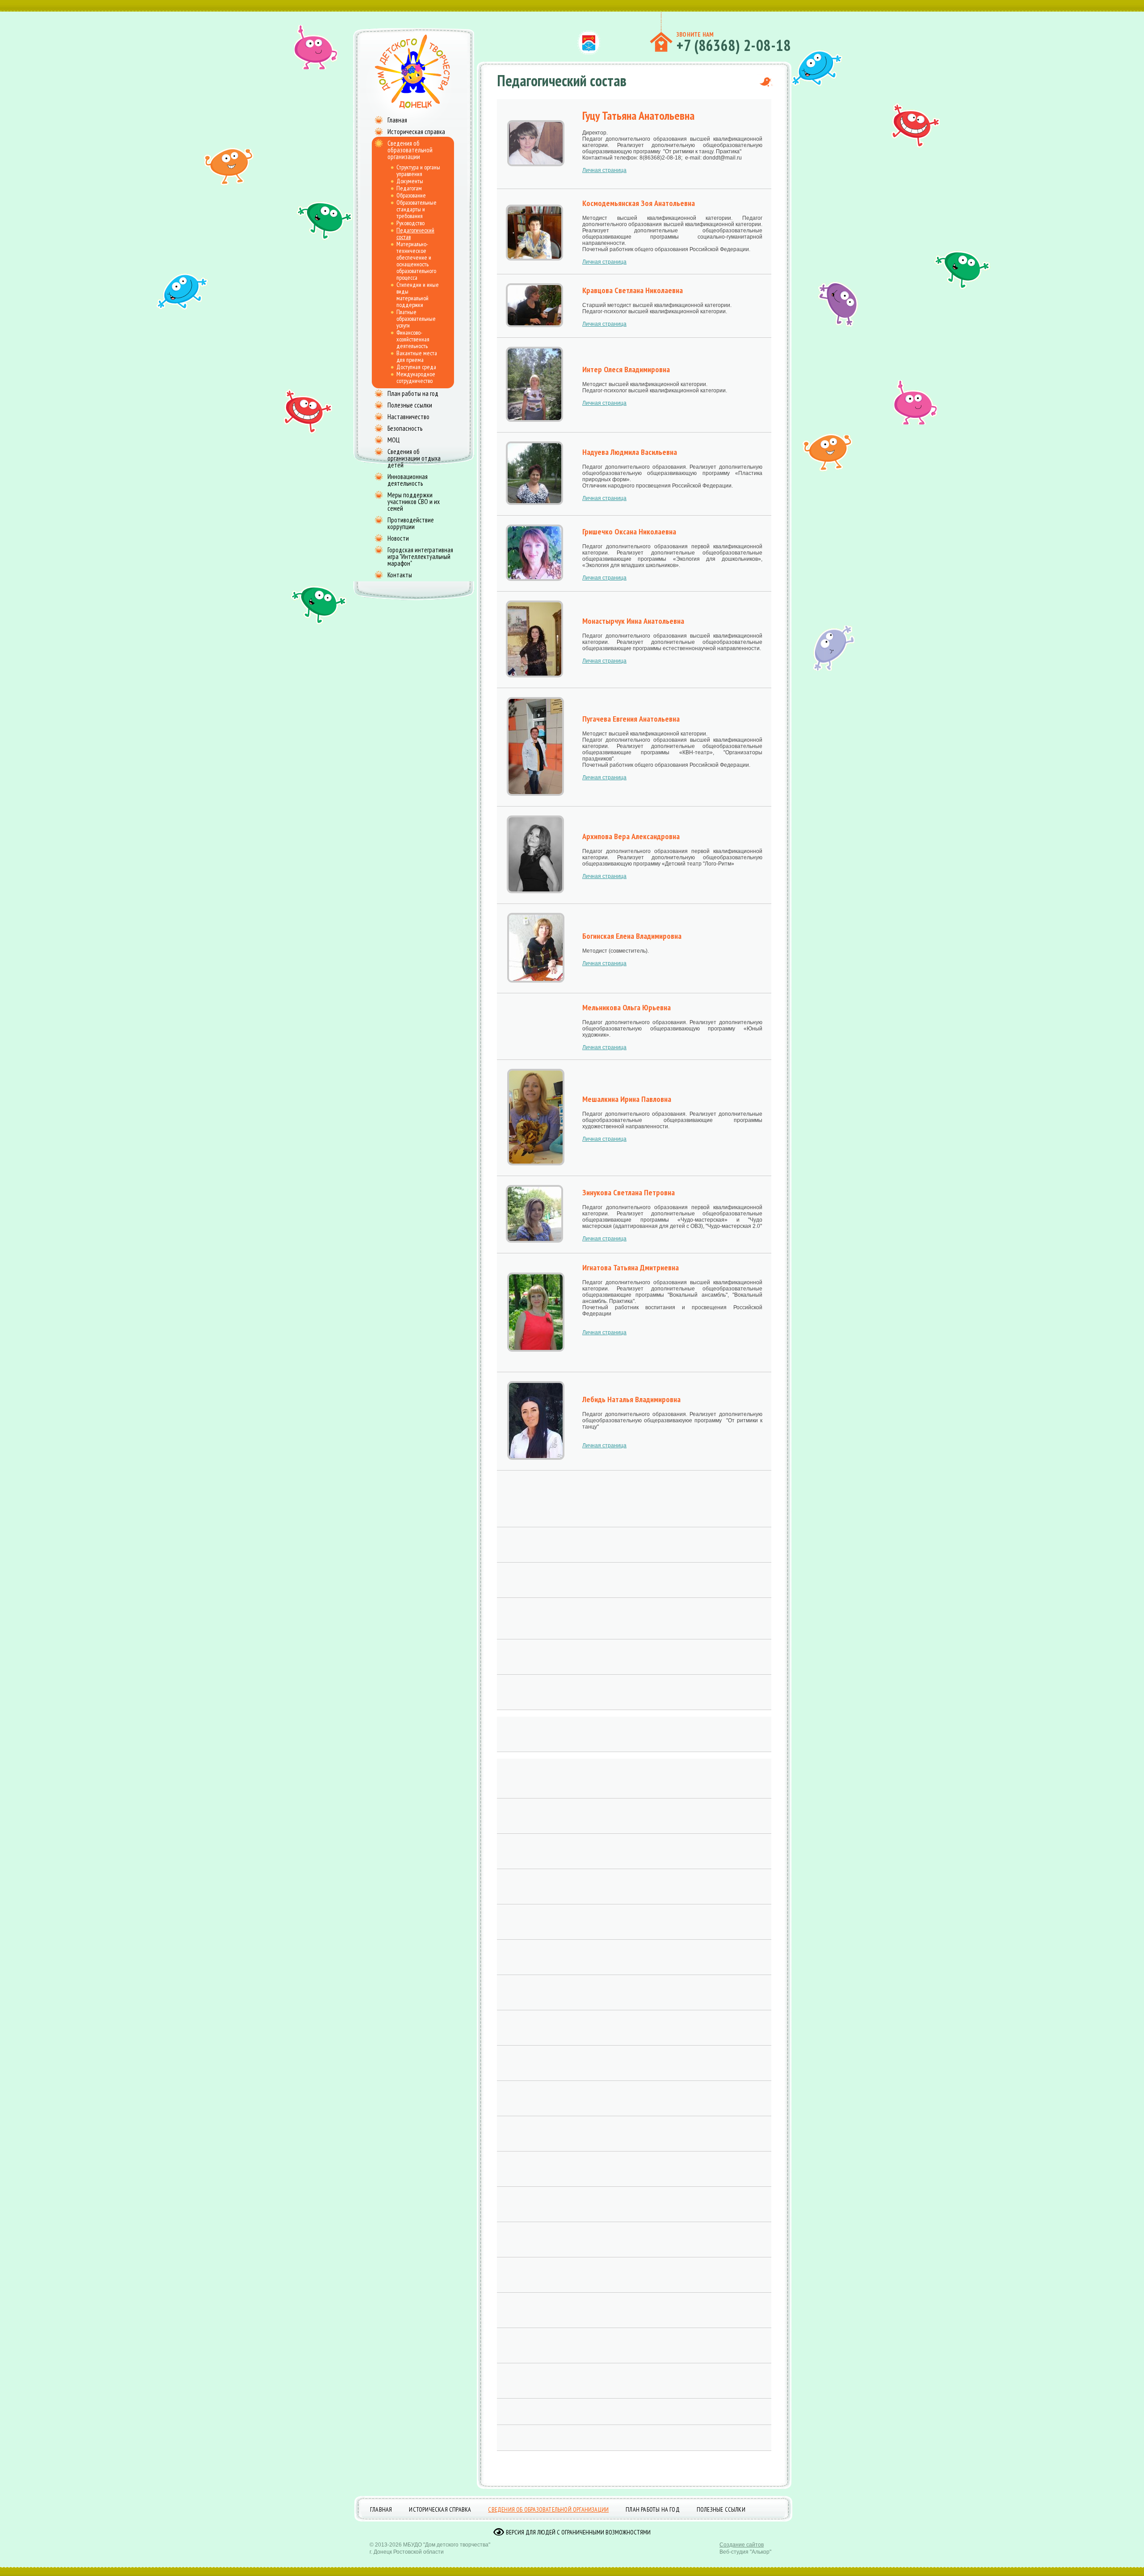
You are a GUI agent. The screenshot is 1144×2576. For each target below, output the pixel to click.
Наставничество (408, 417)
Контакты (400, 575)
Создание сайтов (742, 2545)
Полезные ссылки (410, 405)
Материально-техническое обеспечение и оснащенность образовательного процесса (416, 261)
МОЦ (393, 440)
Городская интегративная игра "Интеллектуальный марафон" (420, 557)
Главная (397, 120)
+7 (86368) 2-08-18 (734, 45)
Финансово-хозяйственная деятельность (413, 339)
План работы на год (413, 393)
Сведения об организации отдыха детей (414, 458)
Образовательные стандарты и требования (416, 209)
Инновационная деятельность (408, 480)
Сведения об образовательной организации (410, 150)
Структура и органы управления (418, 170)
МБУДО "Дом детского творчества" (447, 2545)
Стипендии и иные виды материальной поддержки (418, 295)
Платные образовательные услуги (416, 319)
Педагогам (409, 188)
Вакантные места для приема (417, 356)
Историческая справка (416, 132)
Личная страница (604, 170)
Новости (398, 538)
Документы (410, 181)
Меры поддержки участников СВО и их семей (414, 502)
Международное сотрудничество (416, 377)
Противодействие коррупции (411, 523)
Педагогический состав (415, 233)
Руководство (410, 223)
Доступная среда (416, 367)
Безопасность (405, 428)
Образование (411, 195)
